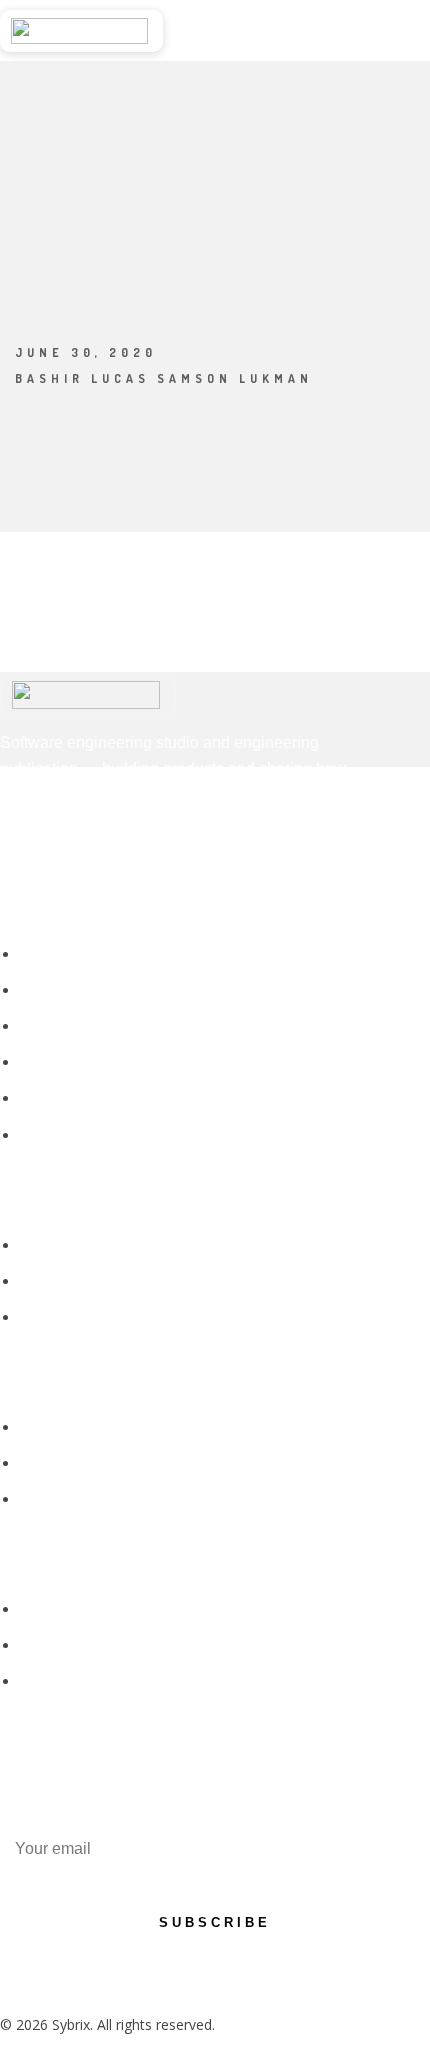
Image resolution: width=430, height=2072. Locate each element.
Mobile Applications (83, 1026)
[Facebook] (19, 848)
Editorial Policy (67, 1681)
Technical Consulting (86, 1135)
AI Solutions (58, 1098)
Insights (45, 1427)
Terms (41, 1645)
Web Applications (75, 990)
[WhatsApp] (67, 848)
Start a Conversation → (263, 30)
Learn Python (63, 1463)
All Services (56, 954)
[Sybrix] (81, 31)
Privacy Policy (64, 1609)
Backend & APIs (72, 1062)
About (39, 1245)
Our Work (51, 1281)
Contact (45, 1317)
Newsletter (55, 1499)
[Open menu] (410, 31)
